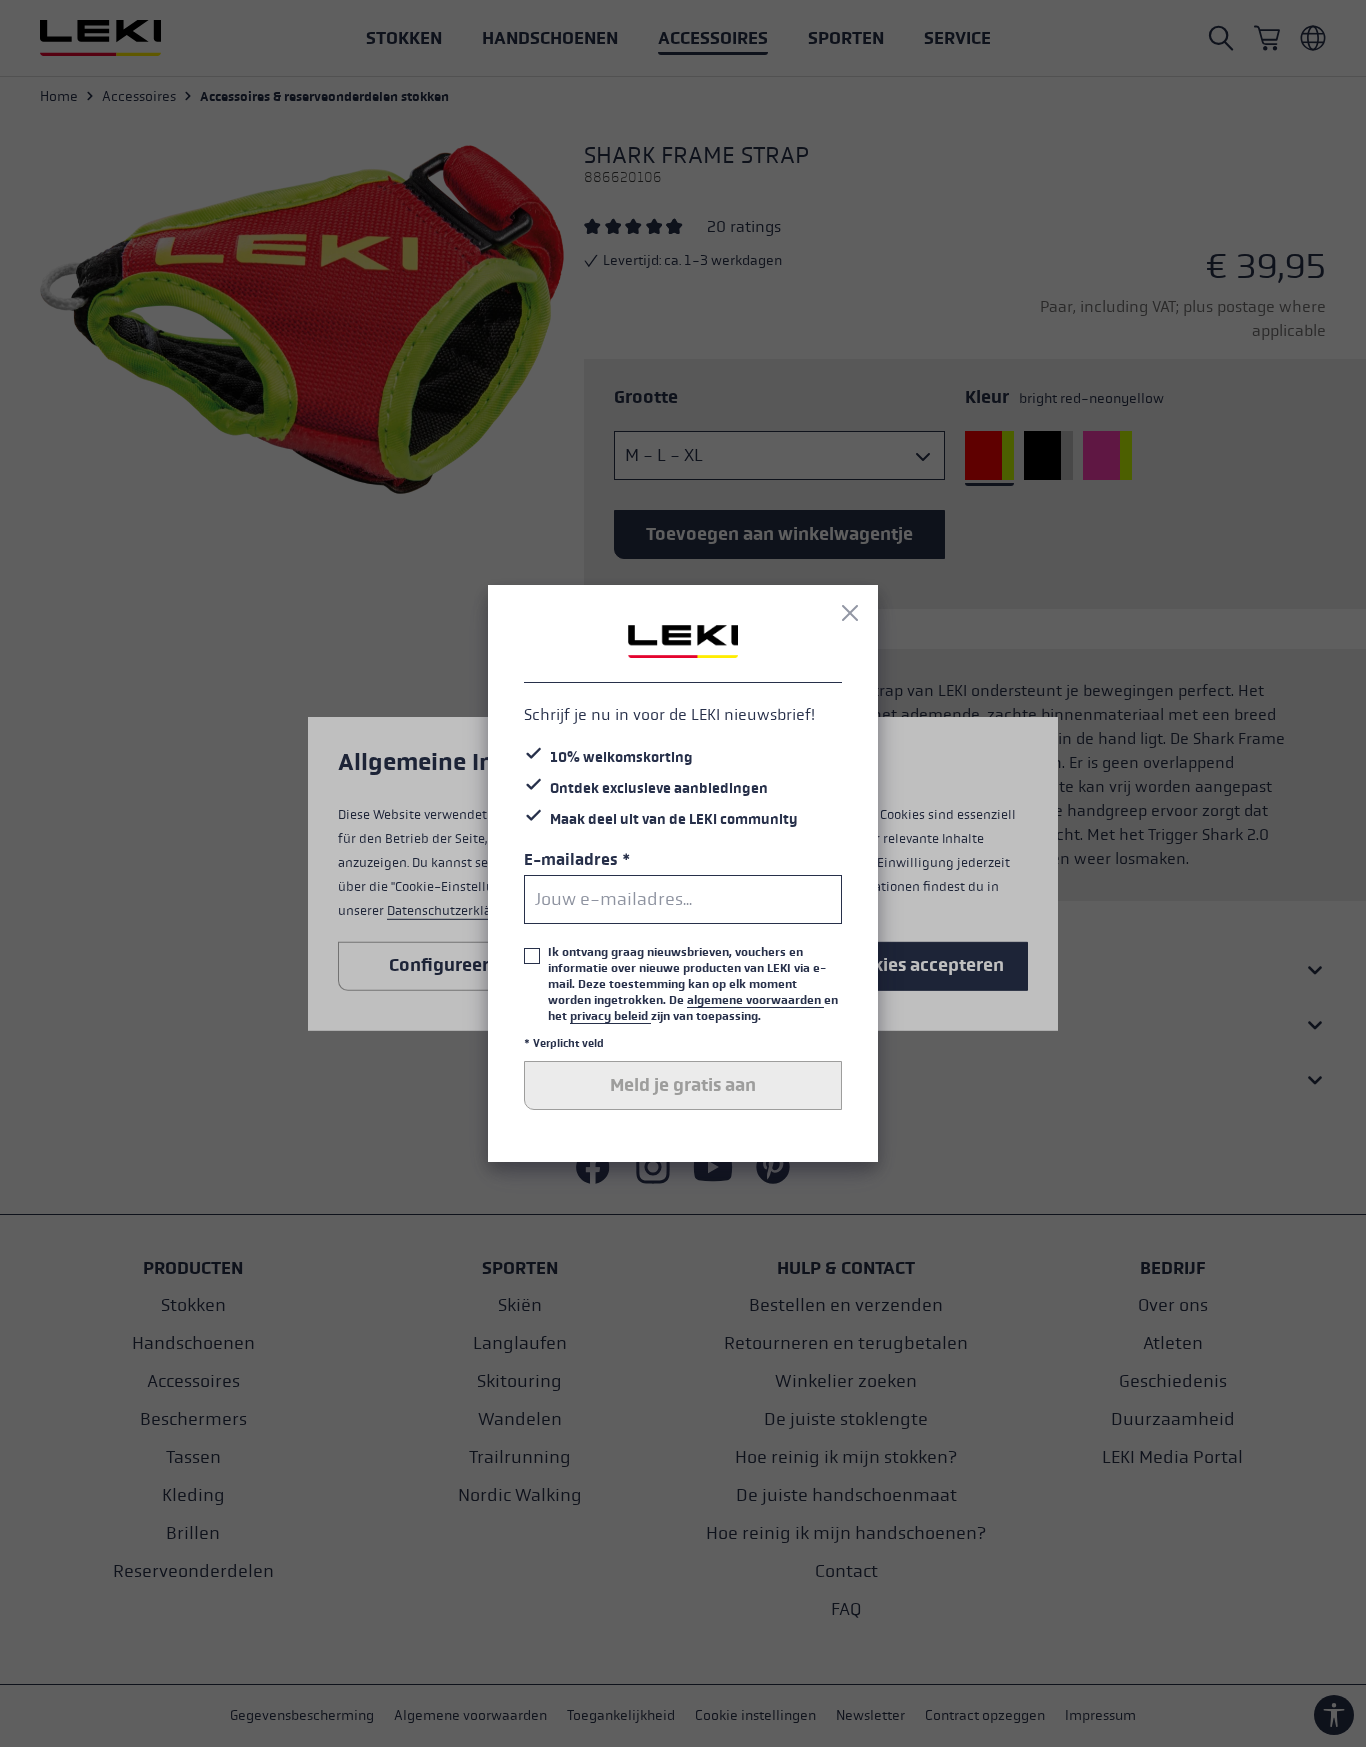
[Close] (850, 613)
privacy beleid (610, 1016)
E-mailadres (577, 859)
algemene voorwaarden (755, 1000)
